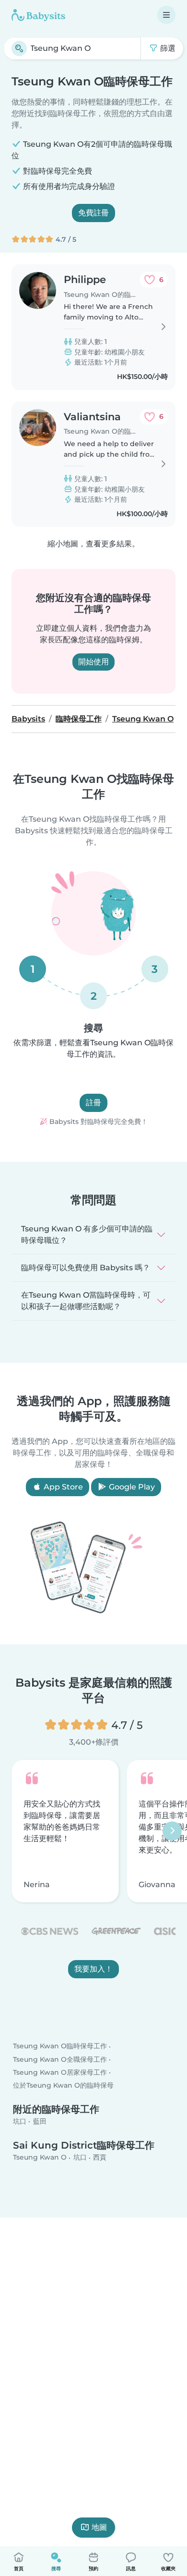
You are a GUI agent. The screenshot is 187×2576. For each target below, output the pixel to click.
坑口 (20, 2121)
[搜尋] (19, 48)
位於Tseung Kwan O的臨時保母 (63, 2085)
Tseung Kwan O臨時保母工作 (60, 2046)
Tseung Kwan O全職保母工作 (60, 2059)
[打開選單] (166, 15)
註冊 (93, 1103)
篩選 (167, 48)
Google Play (131, 1487)
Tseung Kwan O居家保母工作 (60, 2072)
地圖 (99, 2527)
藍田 (40, 2121)
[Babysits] (38, 15)
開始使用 (93, 662)
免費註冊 (93, 213)
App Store (62, 1487)
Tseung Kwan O (40, 2158)
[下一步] (172, 1831)
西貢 (100, 2158)
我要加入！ (93, 1969)
